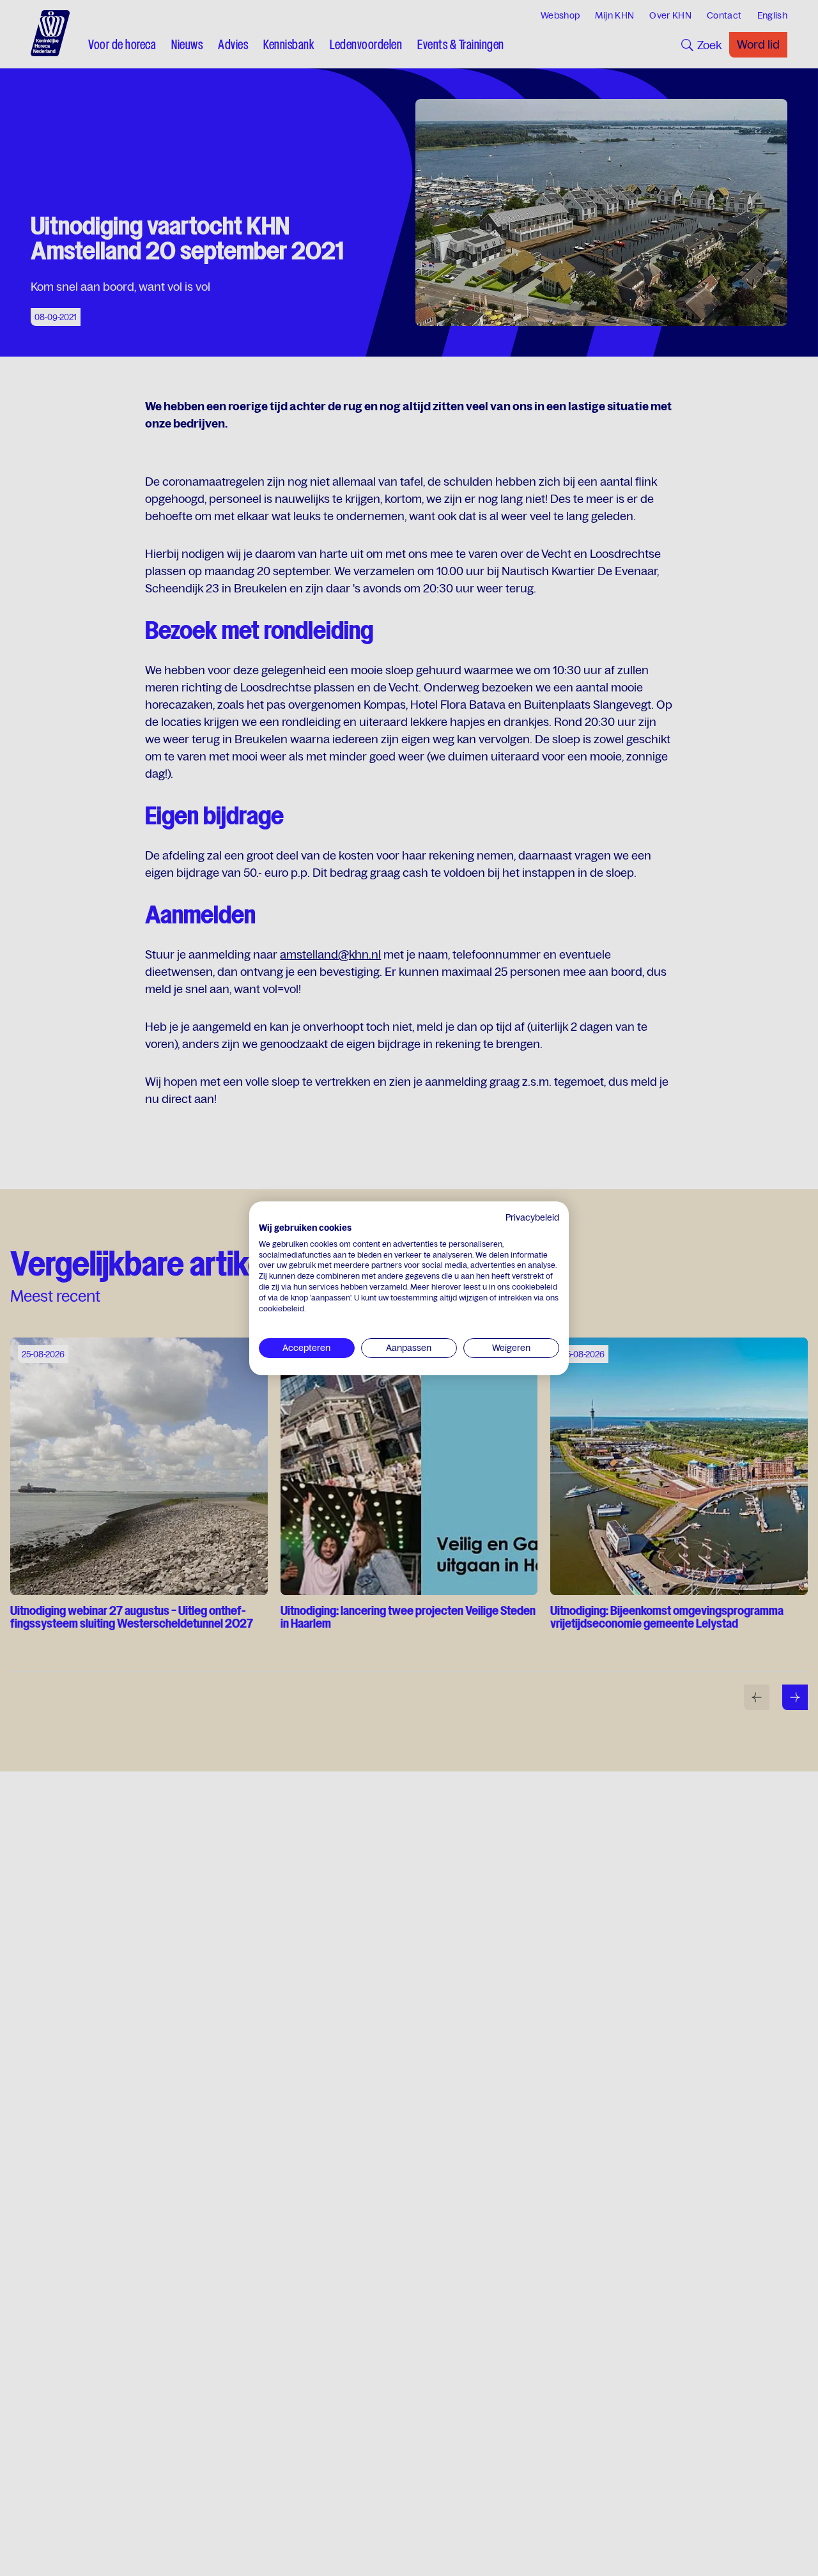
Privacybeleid (532, 1217)
